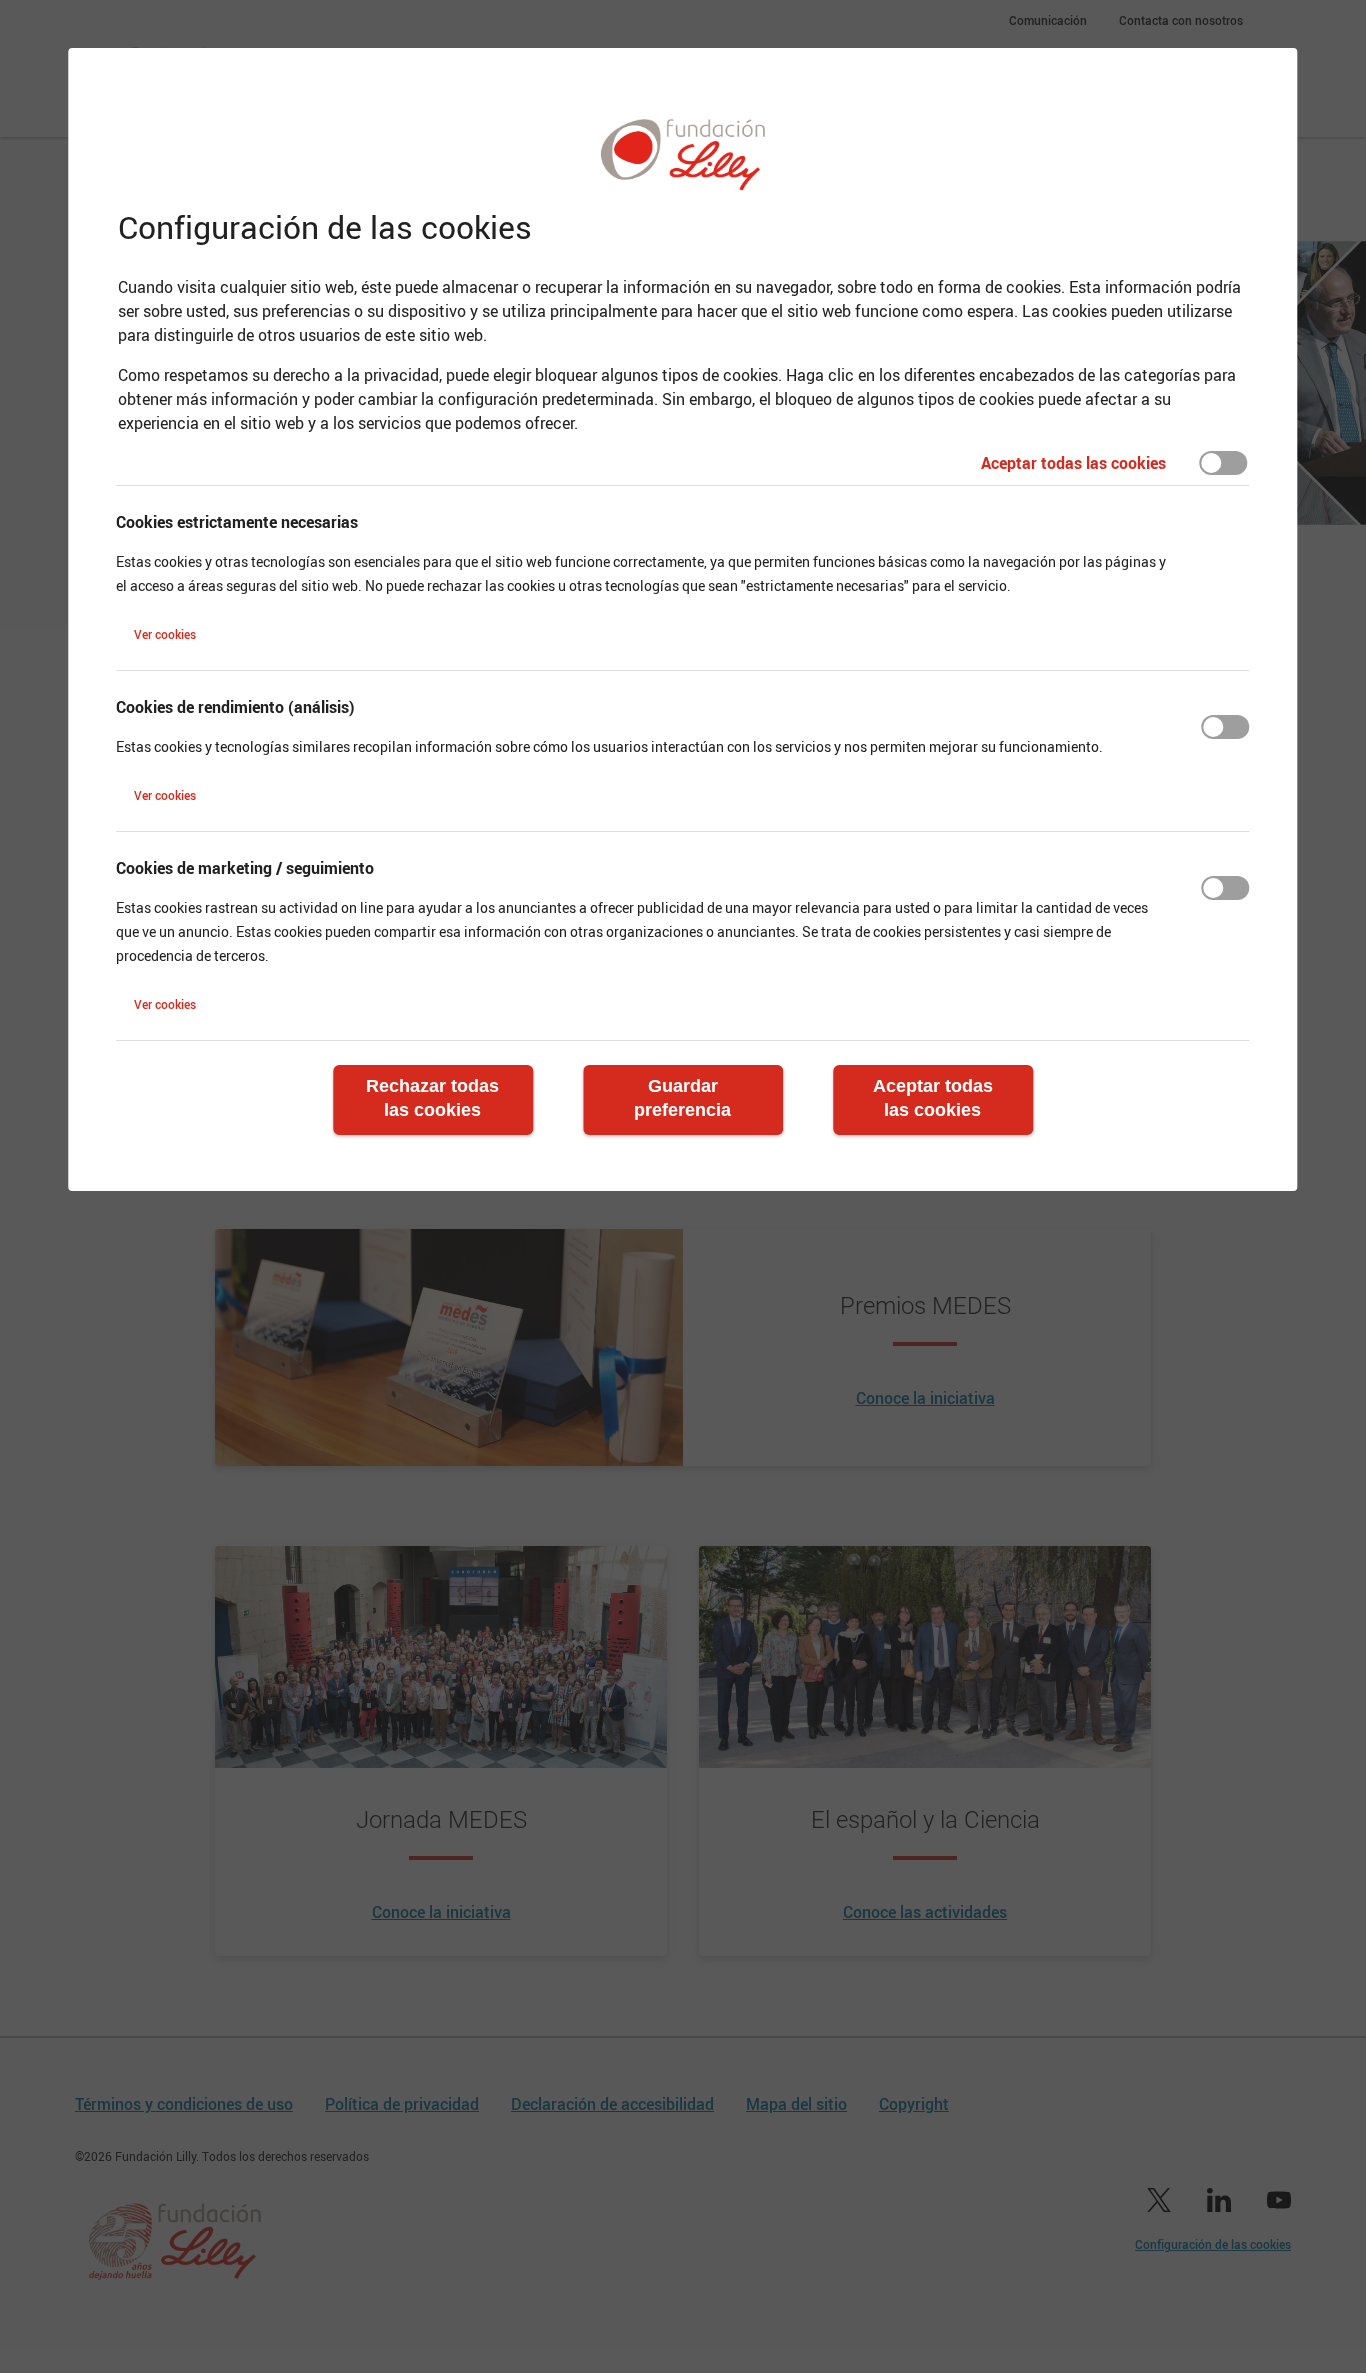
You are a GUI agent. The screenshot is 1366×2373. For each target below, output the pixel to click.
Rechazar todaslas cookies (432, 1098)
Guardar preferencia (682, 1098)
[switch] (1224, 463)
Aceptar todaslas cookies (933, 1098)
